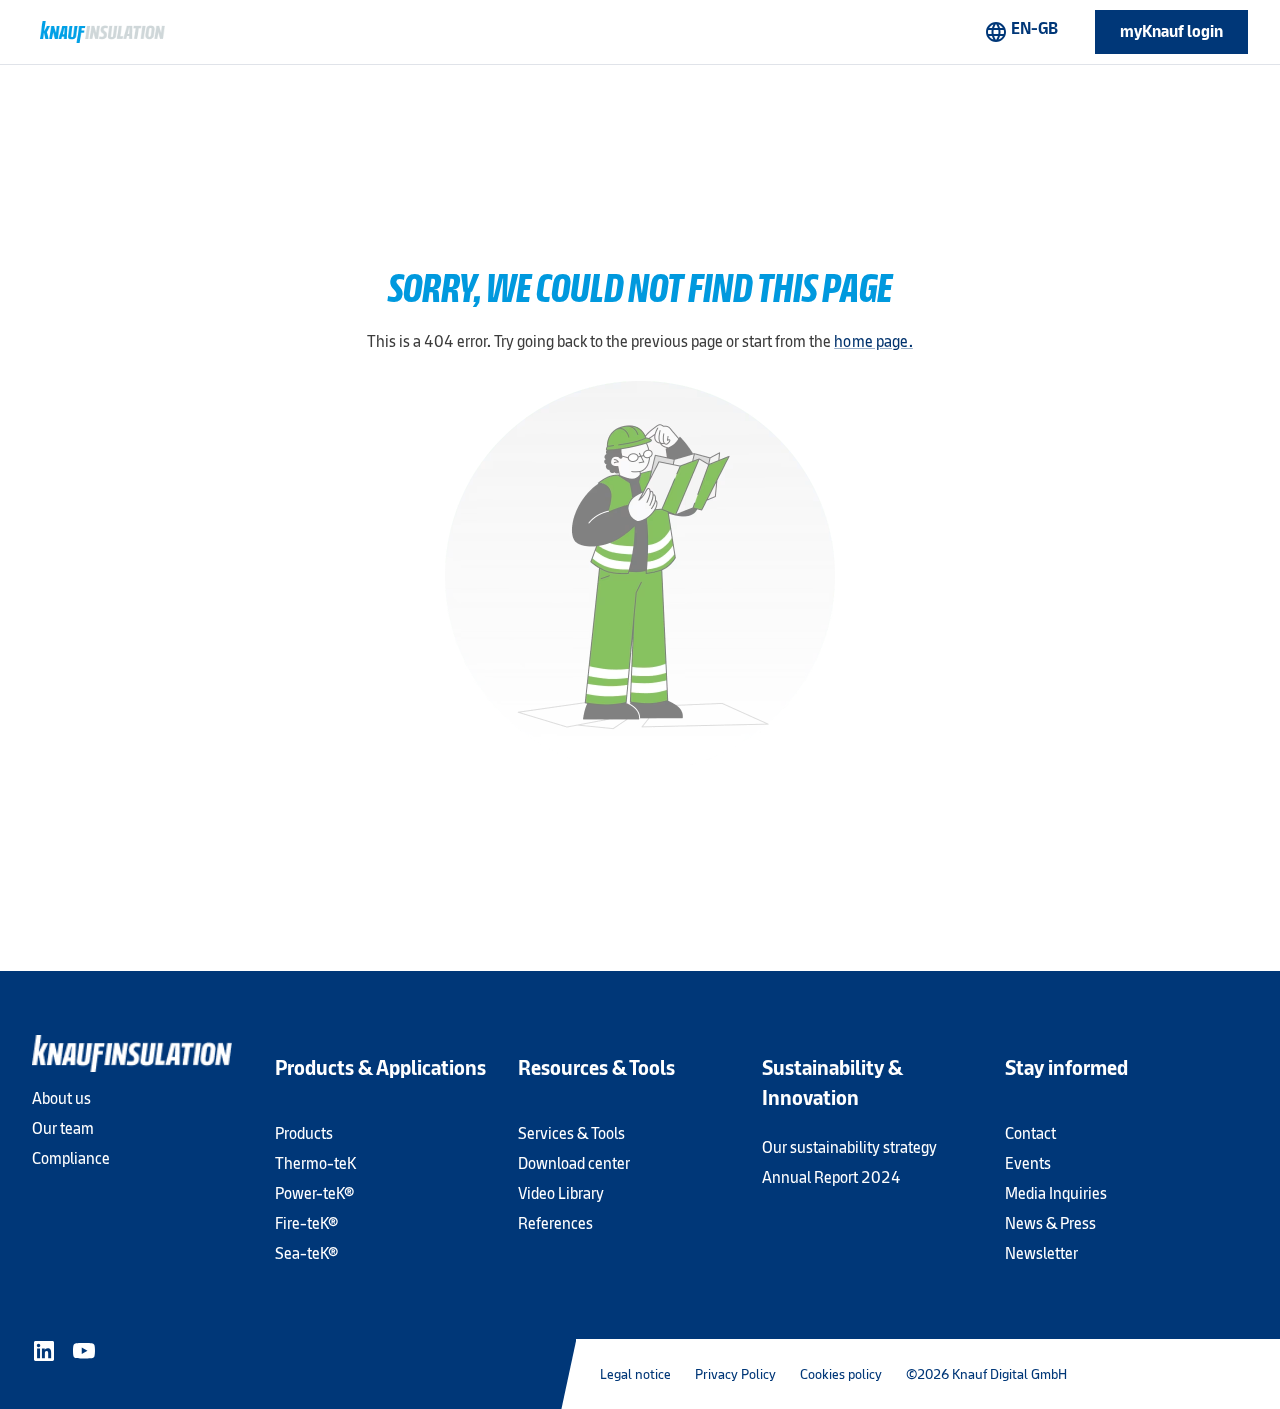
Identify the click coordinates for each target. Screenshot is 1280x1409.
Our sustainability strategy (849, 1147)
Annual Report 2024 (831, 1177)
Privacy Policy (735, 1374)
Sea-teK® (306, 1253)
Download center (574, 1163)
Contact (1030, 1133)
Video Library (561, 1193)
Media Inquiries (1056, 1193)
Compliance (71, 1158)
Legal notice (635, 1374)
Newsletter (1041, 1253)
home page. (873, 341)
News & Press (1050, 1223)
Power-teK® (314, 1193)
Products (304, 1133)
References (555, 1223)
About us (61, 1098)
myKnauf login (1171, 31)
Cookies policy (841, 1374)
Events (1028, 1163)
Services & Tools (571, 1133)
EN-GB (1021, 31)
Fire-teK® (306, 1223)
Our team (63, 1128)
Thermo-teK (315, 1163)
